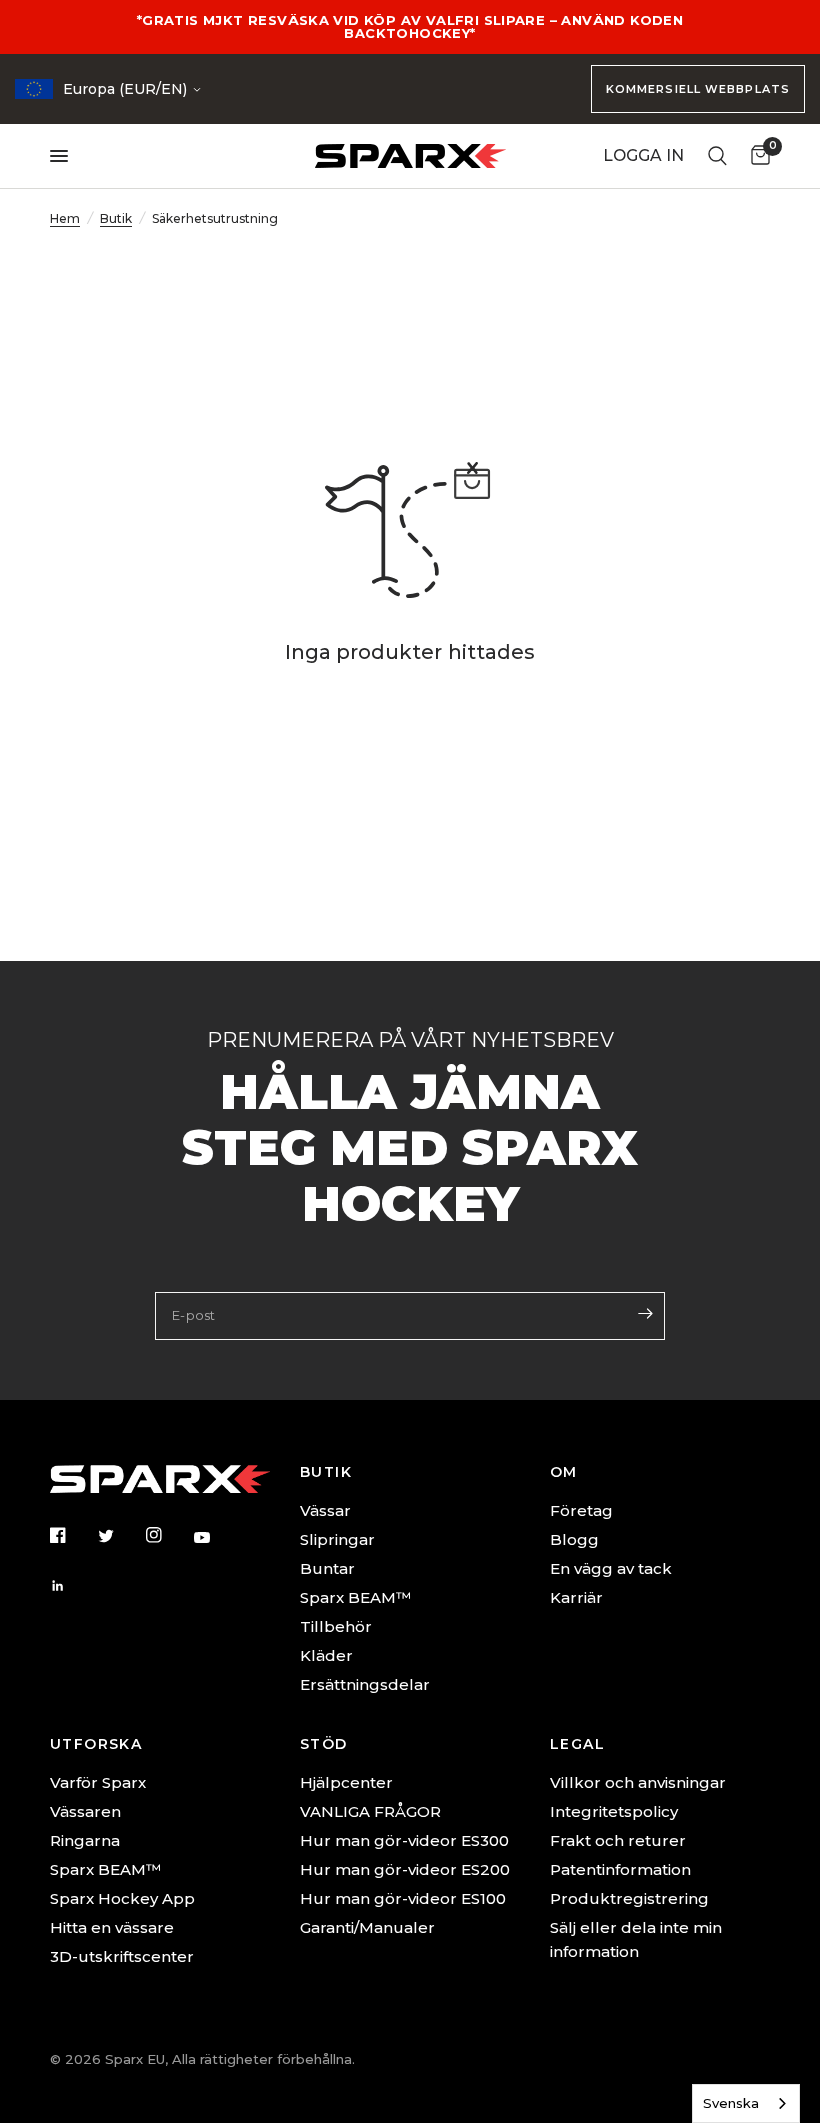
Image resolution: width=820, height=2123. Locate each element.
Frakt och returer (618, 1840)
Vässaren (85, 1811)
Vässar (325, 1510)
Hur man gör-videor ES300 (404, 1840)
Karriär (576, 1597)
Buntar (327, 1568)
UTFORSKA (96, 1744)
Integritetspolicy (614, 1811)
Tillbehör (336, 1626)
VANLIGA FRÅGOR (370, 1811)
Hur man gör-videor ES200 (405, 1869)
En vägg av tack (611, 1568)
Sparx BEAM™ (355, 1597)
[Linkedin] (72, 1586)
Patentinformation (620, 1869)
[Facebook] (72, 1535)
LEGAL (577, 1744)
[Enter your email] (645, 1314)
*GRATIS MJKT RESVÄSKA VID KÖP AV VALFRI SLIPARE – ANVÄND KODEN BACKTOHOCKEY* (410, 26)
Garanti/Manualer (367, 1927)
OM (564, 1472)
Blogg (574, 1539)
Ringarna (85, 1840)
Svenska (731, 2103)
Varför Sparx (98, 1782)
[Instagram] (168, 1535)
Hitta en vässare (112, 1927)
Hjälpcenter (346, 1782)
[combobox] (746, 2103)
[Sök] (717, 156)
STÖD (324, 1744)
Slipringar (337, 1539)
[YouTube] (216, 1537)
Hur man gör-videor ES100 (403, 1898)
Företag (581, 1510)
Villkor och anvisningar (638, 1782)
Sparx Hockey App (122, 1898)
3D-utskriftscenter (122, 1956)
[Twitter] (120, 1536)
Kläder (326, 1655)
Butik (116, 218)
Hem (65, 218)
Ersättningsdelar (365, 1684)
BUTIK (326, 1472)
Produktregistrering (629, 1898)
